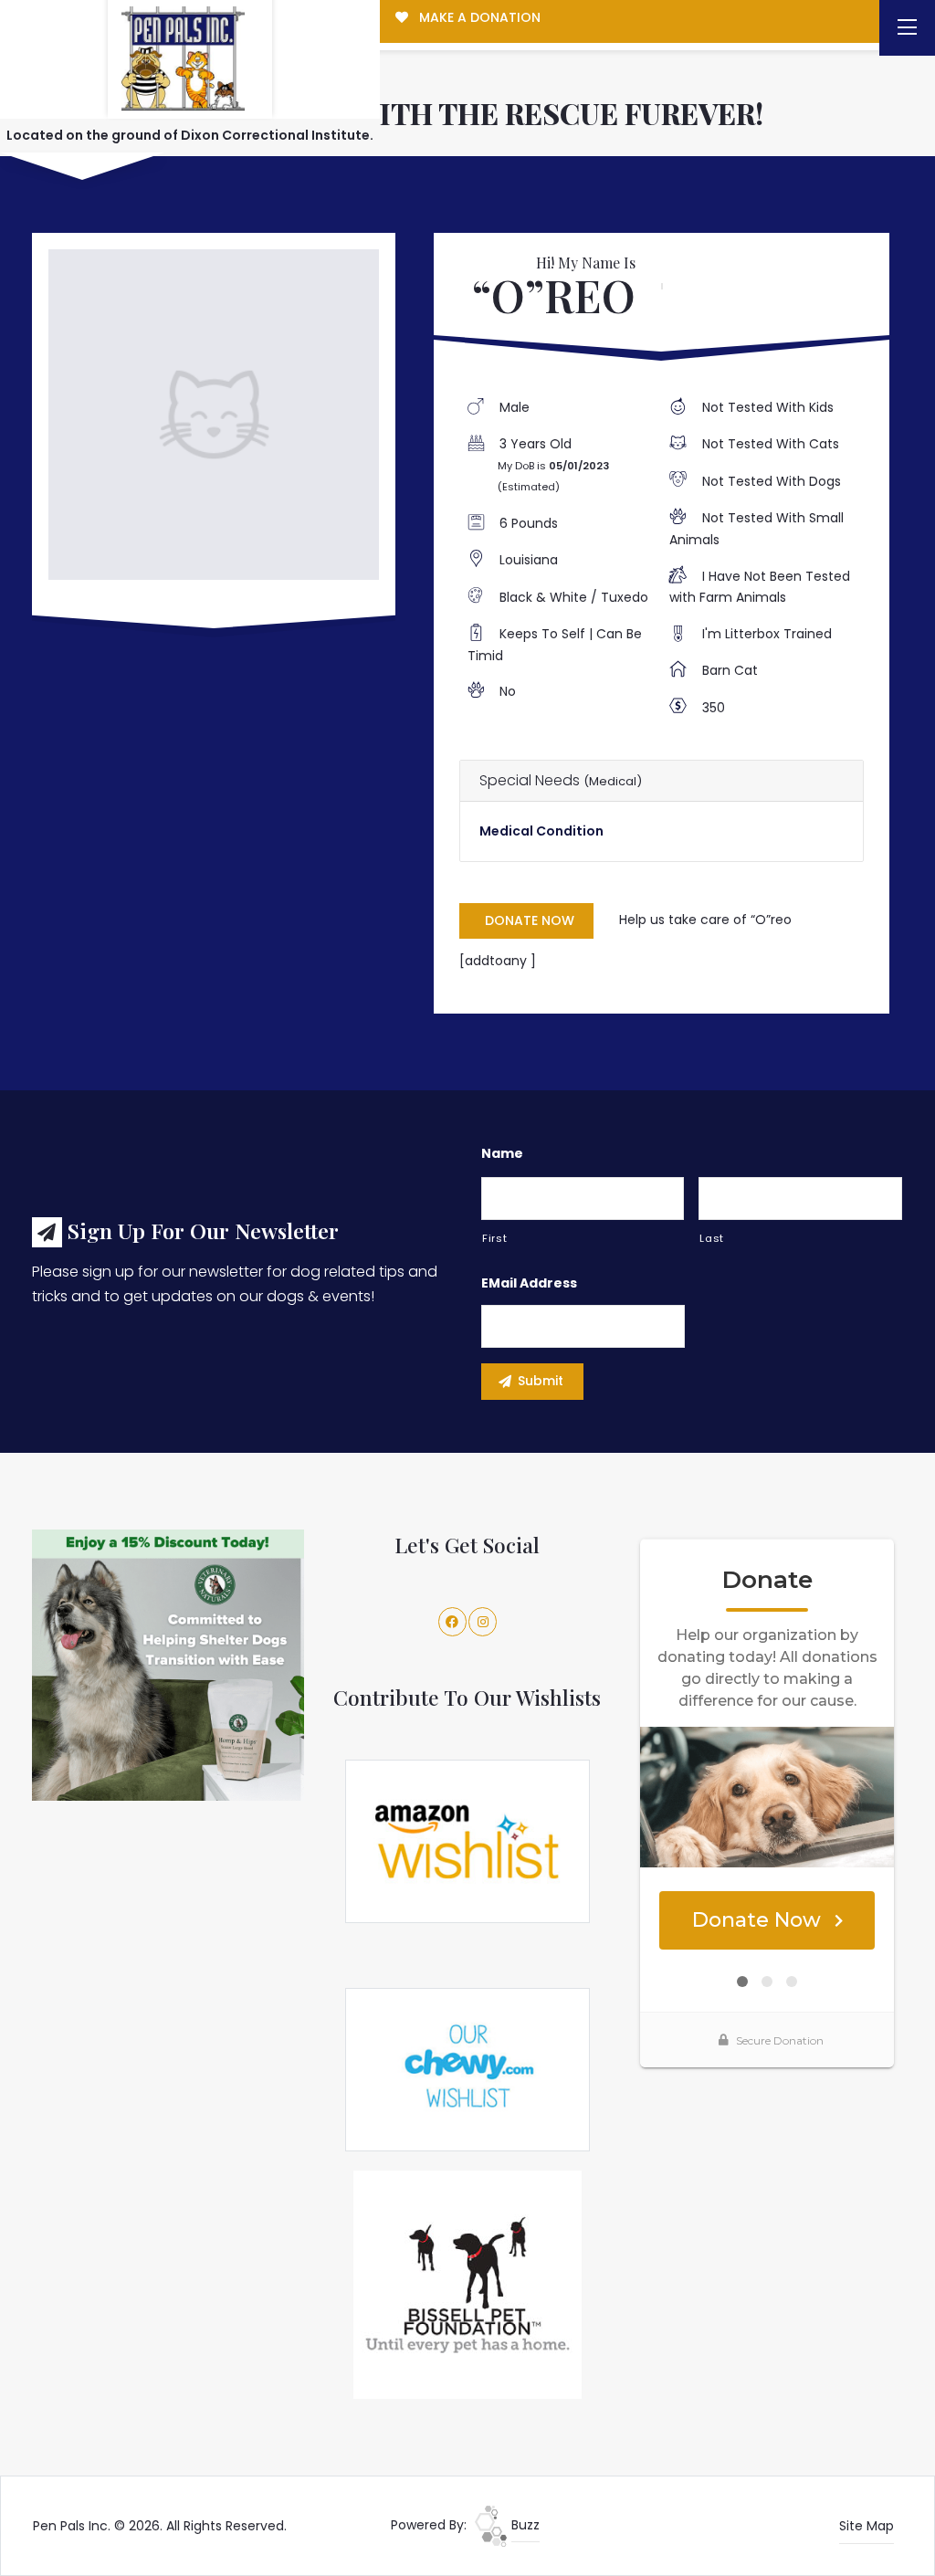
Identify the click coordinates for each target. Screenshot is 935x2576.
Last (712, 1238)
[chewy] (467, 2068)
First (494, 1238)
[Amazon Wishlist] (467, 1840)
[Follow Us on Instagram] (483, 1622)
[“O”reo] (213, 414)
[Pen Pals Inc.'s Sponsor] (168, 1665)
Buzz (524, 2525)
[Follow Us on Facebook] (453, 1622)
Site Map (867, 2526)
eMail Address (529, 1283)
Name (502, 1153)
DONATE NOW (530, 920)
